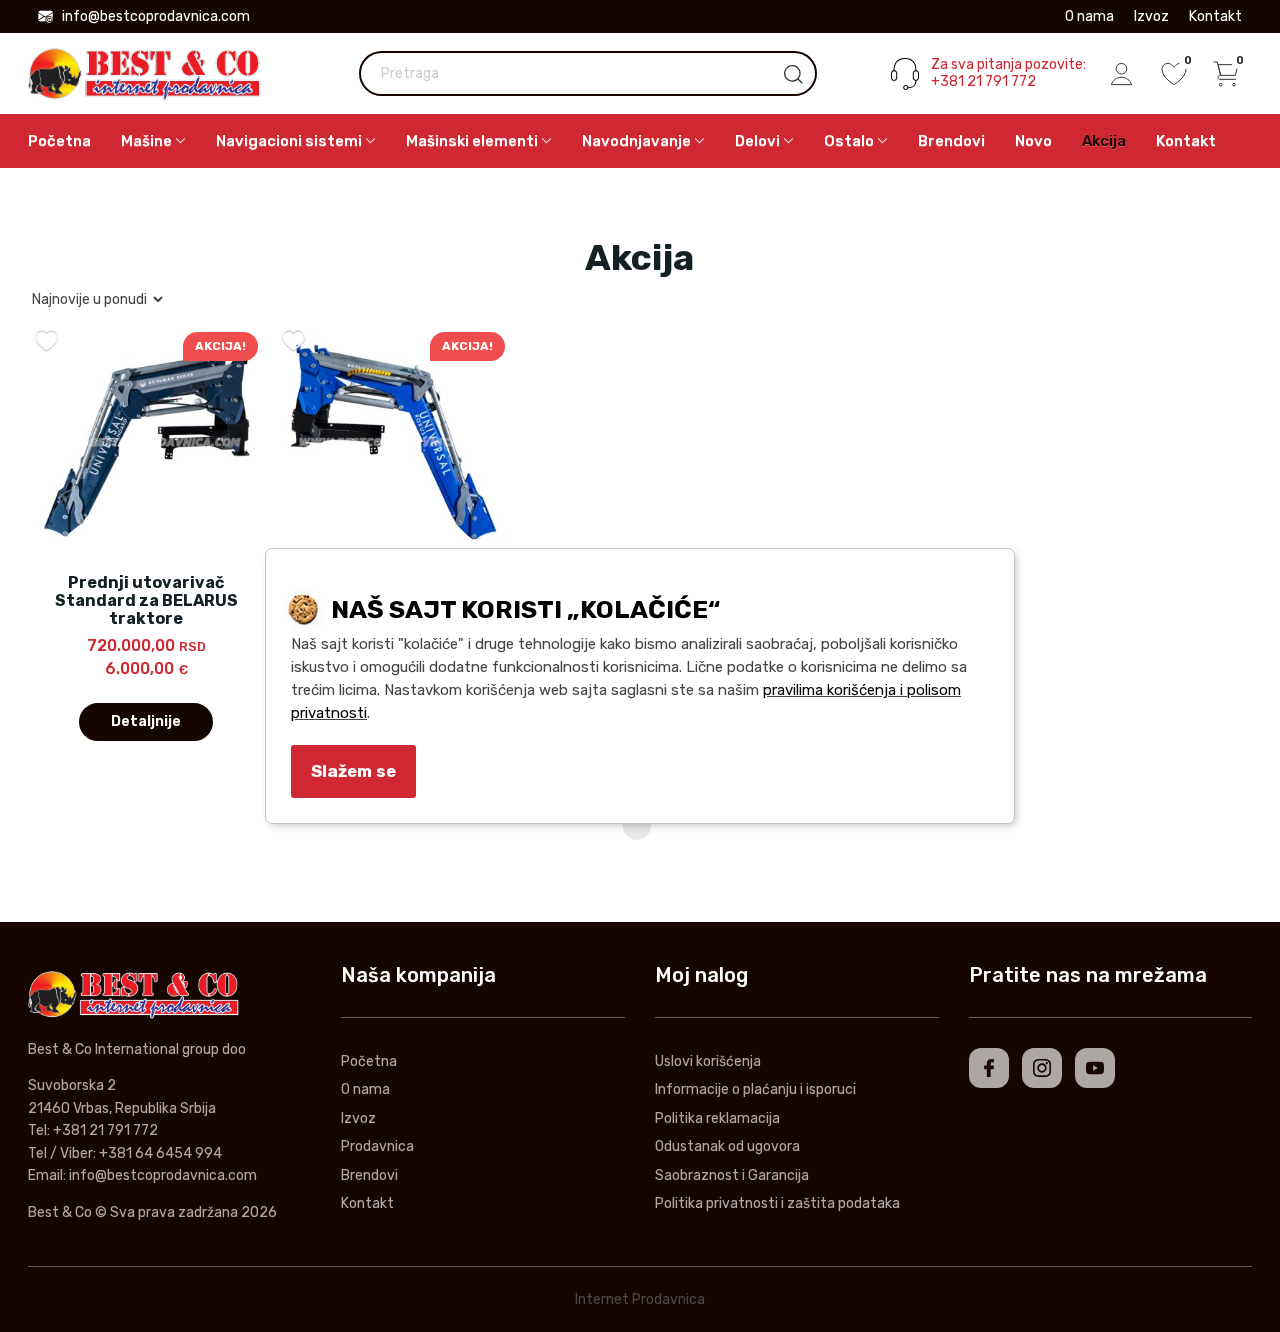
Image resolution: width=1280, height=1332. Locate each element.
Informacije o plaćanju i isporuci (755, 1089)
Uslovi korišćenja (708, 1061)
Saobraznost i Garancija (732, 1175)
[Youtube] (1095, 1068)
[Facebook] (989, 1068)
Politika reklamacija (717, 1118)
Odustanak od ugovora (727, 1146)
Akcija (1104, 141)
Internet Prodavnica (640, 1299)
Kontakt (1215, 16)
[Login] (1122, 74)
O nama (1089, 16)
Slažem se (353, 771)
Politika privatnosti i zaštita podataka (777, 1203)
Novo (1033, 141)
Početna (59, 141)
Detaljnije (146, 721)
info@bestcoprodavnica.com (156, 16)
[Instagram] (1042, 1068)
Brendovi (951, 141)
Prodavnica (377, 1146)
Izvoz (1151, 16)
